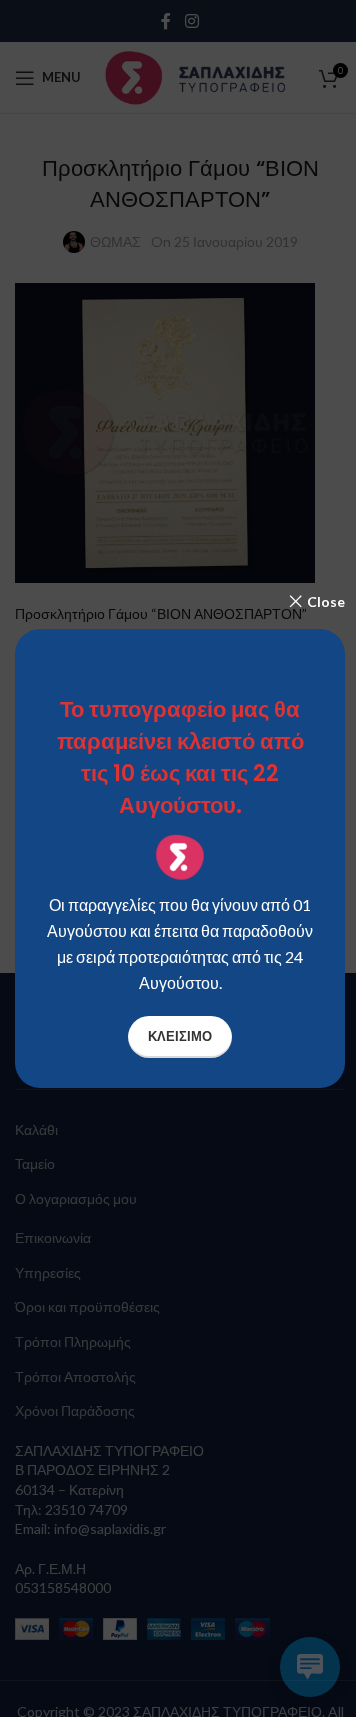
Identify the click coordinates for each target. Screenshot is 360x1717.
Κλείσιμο (180, 1036)
